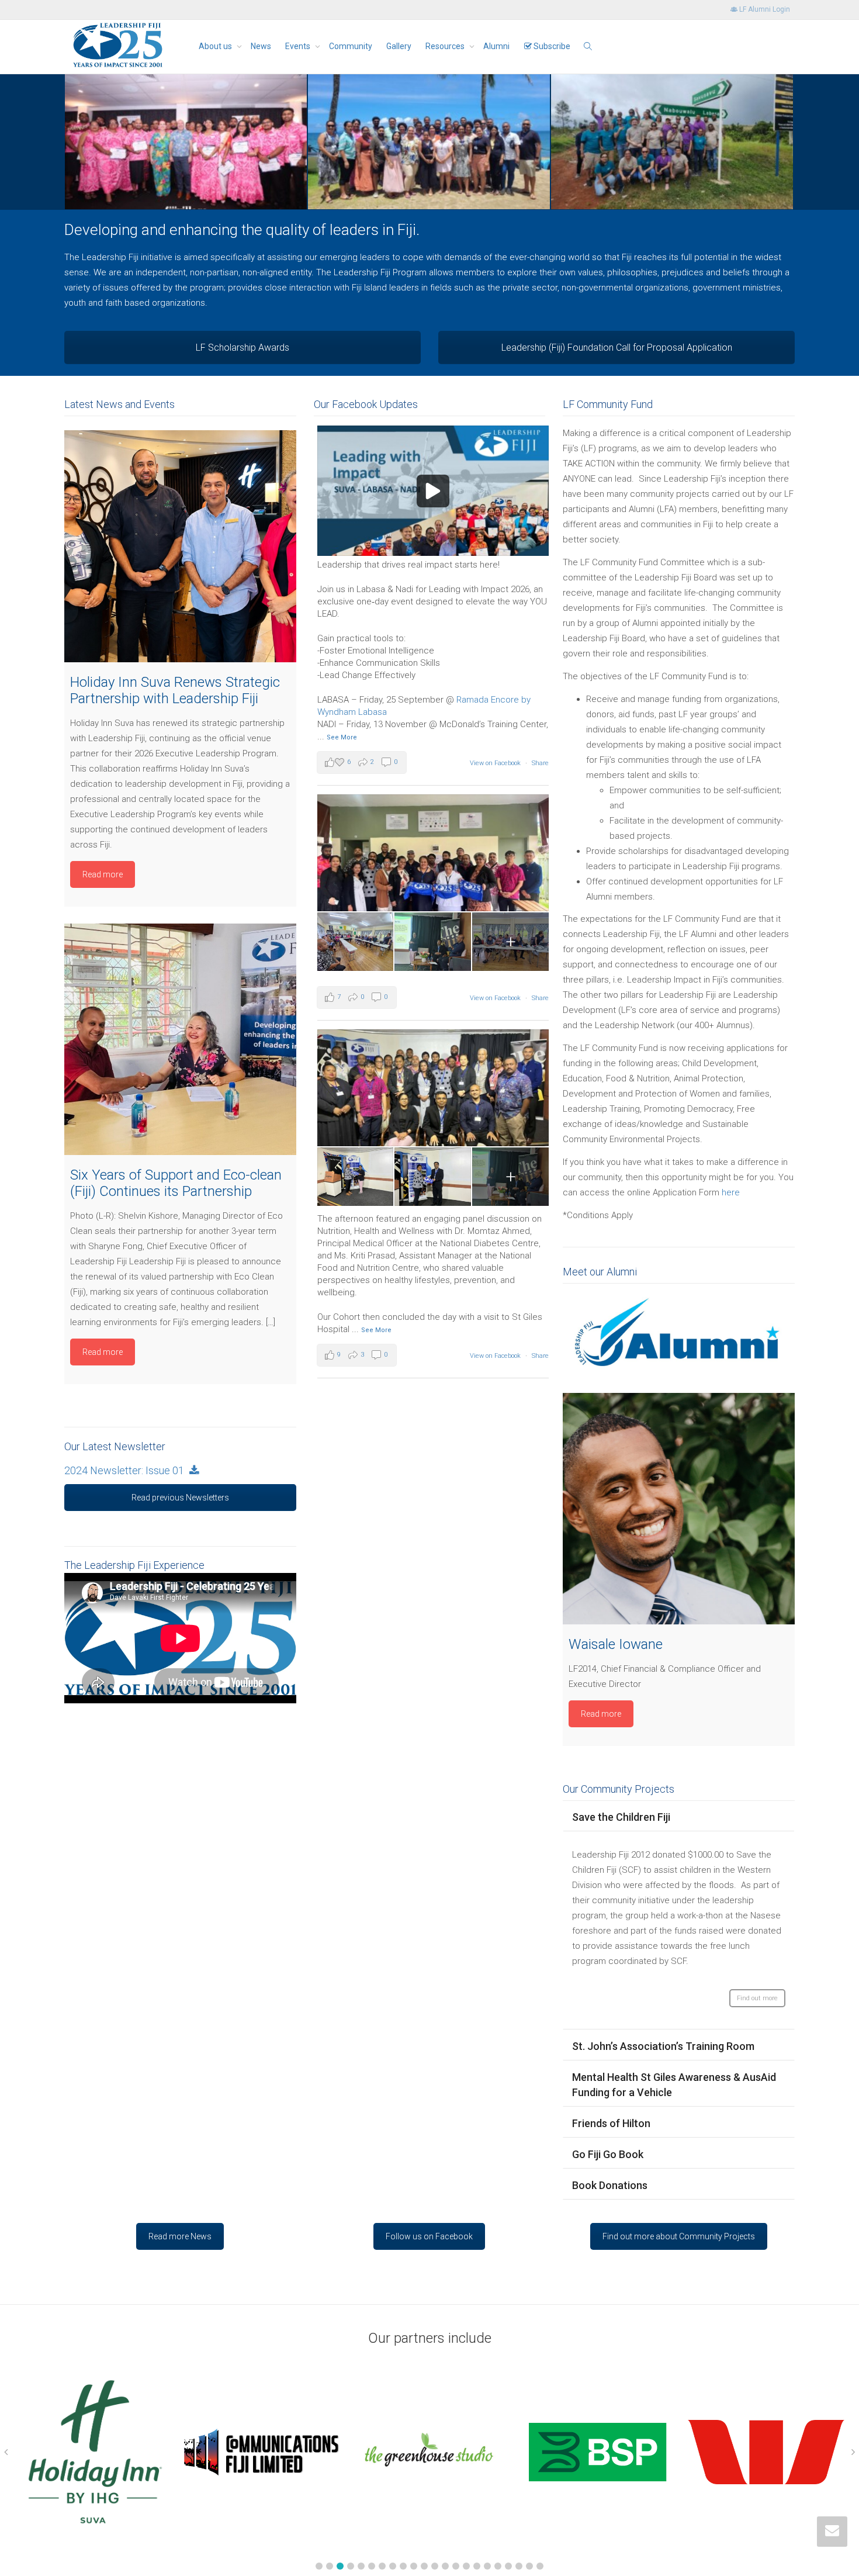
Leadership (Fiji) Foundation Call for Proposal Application (617, 347)
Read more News (180, 2236)
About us (216, 46)
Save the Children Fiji (621, 1817)
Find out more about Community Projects (679, 2236)
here (731, 1192)
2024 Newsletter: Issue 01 (127, 1470)
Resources (446, 46)
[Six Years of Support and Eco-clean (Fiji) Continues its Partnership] (180, 1040)
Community (351, 46)
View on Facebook (495, 763)
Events (299, 46)
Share (540, 763)
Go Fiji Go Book (608, 2154)
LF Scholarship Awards (243, 347)
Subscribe (551, 46)
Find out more (757, 1998)
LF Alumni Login (764, 9)
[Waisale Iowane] (679, 1509)
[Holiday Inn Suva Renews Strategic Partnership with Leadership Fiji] (180, 546)
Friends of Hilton (611, 2123)
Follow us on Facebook (429, 2236)
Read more (103, 874)
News (261, 46)
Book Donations (610, 2185)
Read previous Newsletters (180, 1498)
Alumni (496, 46)
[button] (319, 2566)
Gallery (399, 46)
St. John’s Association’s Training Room (663, 2046)
